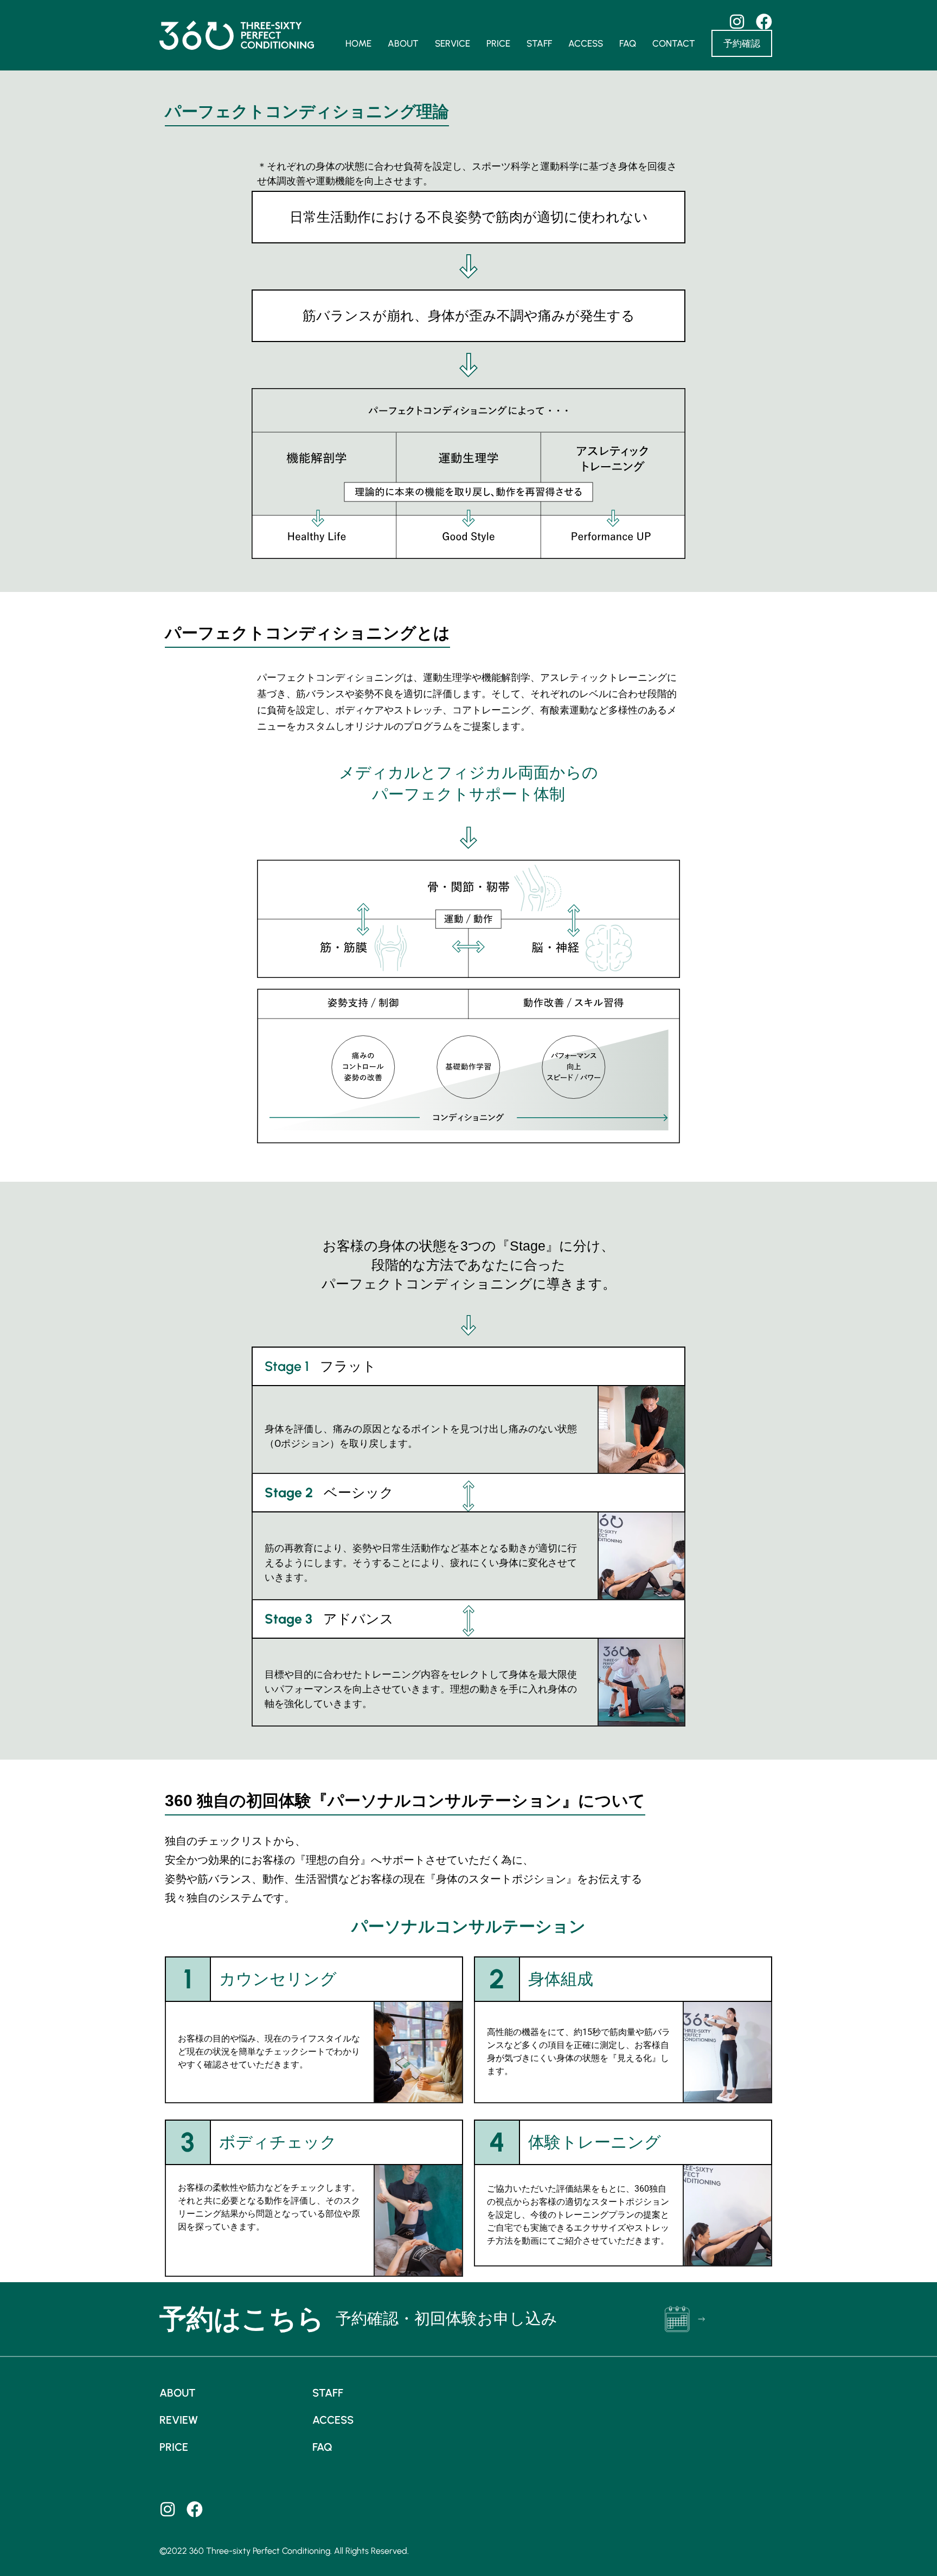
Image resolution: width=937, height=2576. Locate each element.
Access (586, 43)
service (453, 43)
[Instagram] (168, 2509)
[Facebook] (195, 2509)
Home (358, 43)
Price (498, 43)
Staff (539, 43)
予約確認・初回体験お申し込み (447, 2319)
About (403, 43)
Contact (674, 43)
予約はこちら (242, 2319)
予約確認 (742, 43)
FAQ (628, 43)
